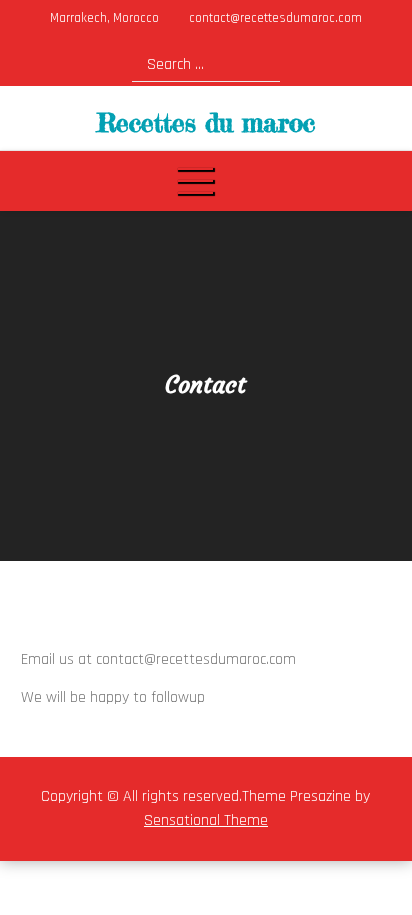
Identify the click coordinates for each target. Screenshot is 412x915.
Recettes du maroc (206, 122)
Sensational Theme (206, 820)
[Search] (257, 63)
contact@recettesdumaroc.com (275, 18)
